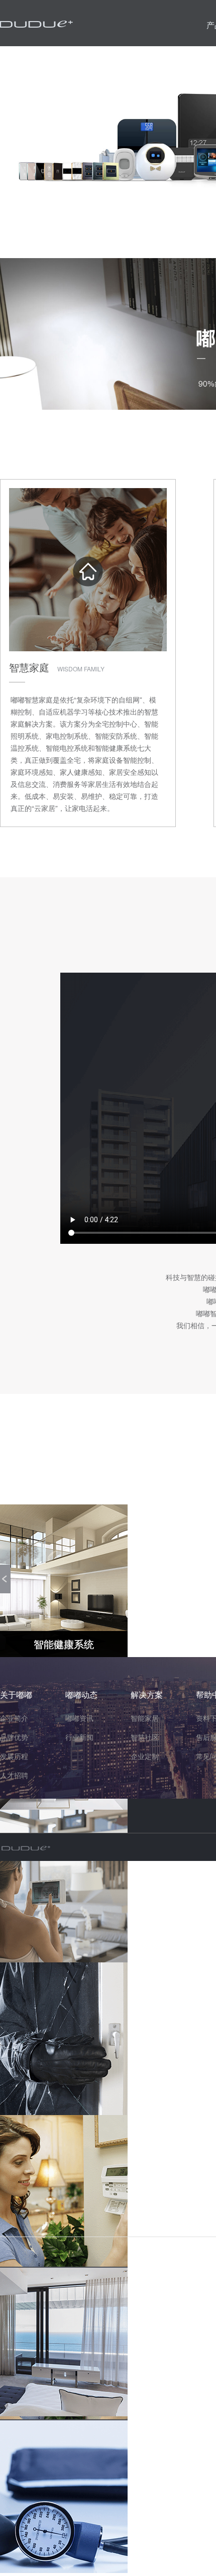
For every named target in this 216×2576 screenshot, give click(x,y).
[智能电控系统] (64, 2344)
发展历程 (14, 1756)
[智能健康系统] (64, 2497)
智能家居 (145, 1718)
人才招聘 (14, 1775)
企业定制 (145, 1756)
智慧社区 (145, 1737)
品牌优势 (14, 1737)
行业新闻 (79, 1737)
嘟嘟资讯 (79, 1718)
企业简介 (14, 1718)
